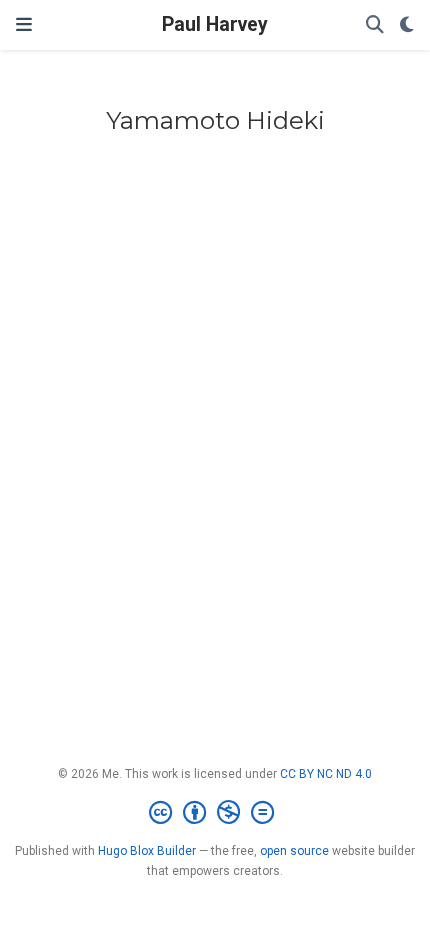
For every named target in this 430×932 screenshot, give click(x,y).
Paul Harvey (215, 24)
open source (294, 851)
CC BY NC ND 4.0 (326, 774)
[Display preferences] (407, 25)
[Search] (375, 25)
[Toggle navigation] (24, 24)
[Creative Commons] (215, 813)
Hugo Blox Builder (147, 851)
